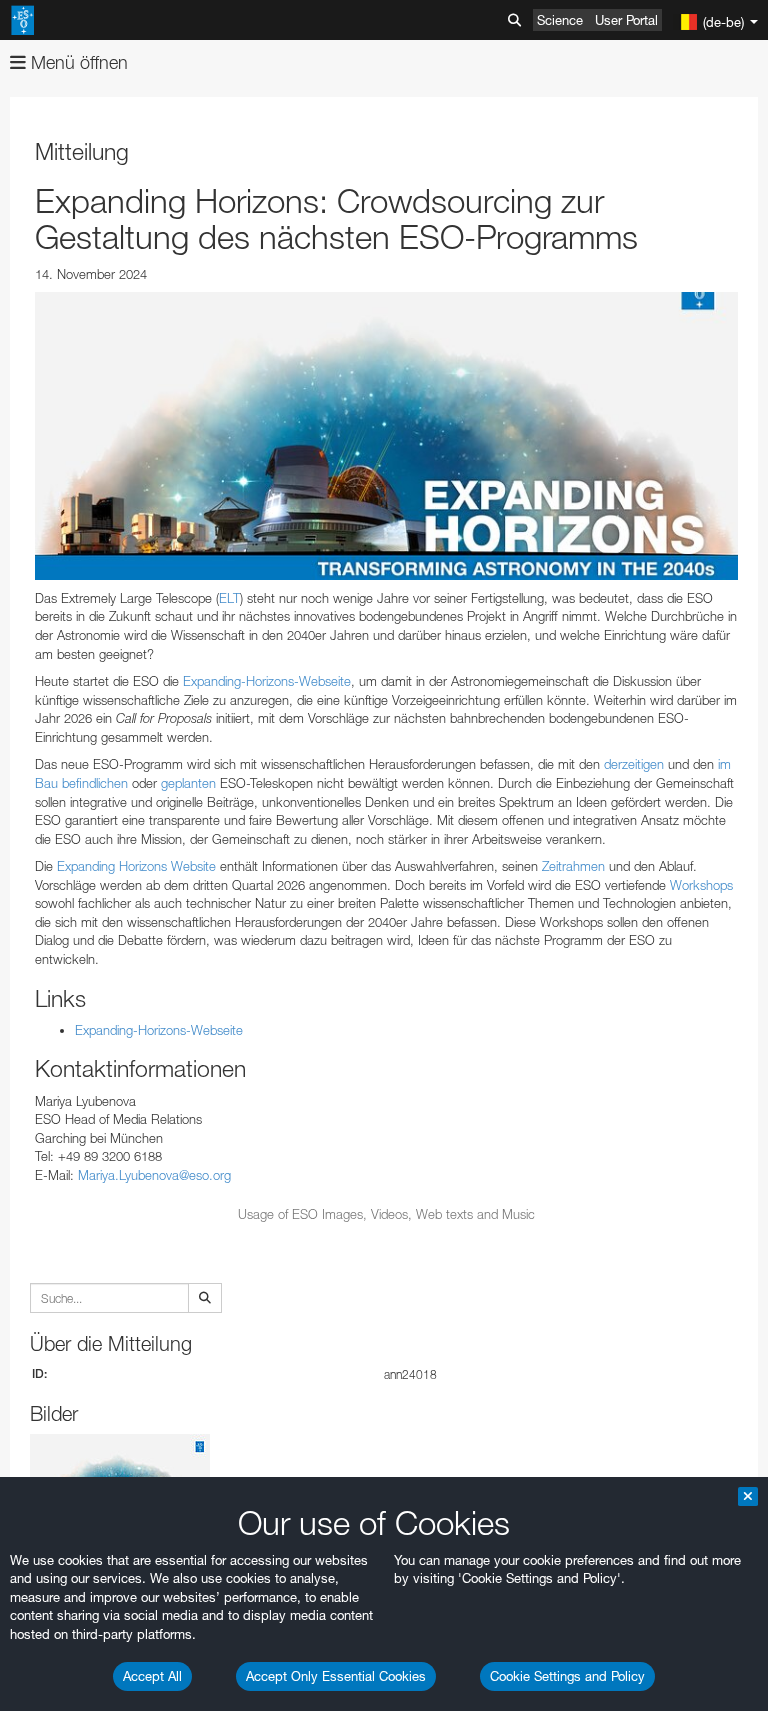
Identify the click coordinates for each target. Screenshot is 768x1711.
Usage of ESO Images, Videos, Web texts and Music (386, 1214)
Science (560, 20)
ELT (229, 598)
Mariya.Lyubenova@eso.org (154, 1175)
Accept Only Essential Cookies (336, 1676)
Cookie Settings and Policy (567, 1676)
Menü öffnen (77, 62)
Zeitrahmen (573, 866)
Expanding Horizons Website (136, 866)
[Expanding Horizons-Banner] (386, 436)
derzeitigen (634, 764)
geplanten (188, 783)
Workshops (701, 885)
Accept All (152, 1676)
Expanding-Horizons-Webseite (267, 681)
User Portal (626, 20)
